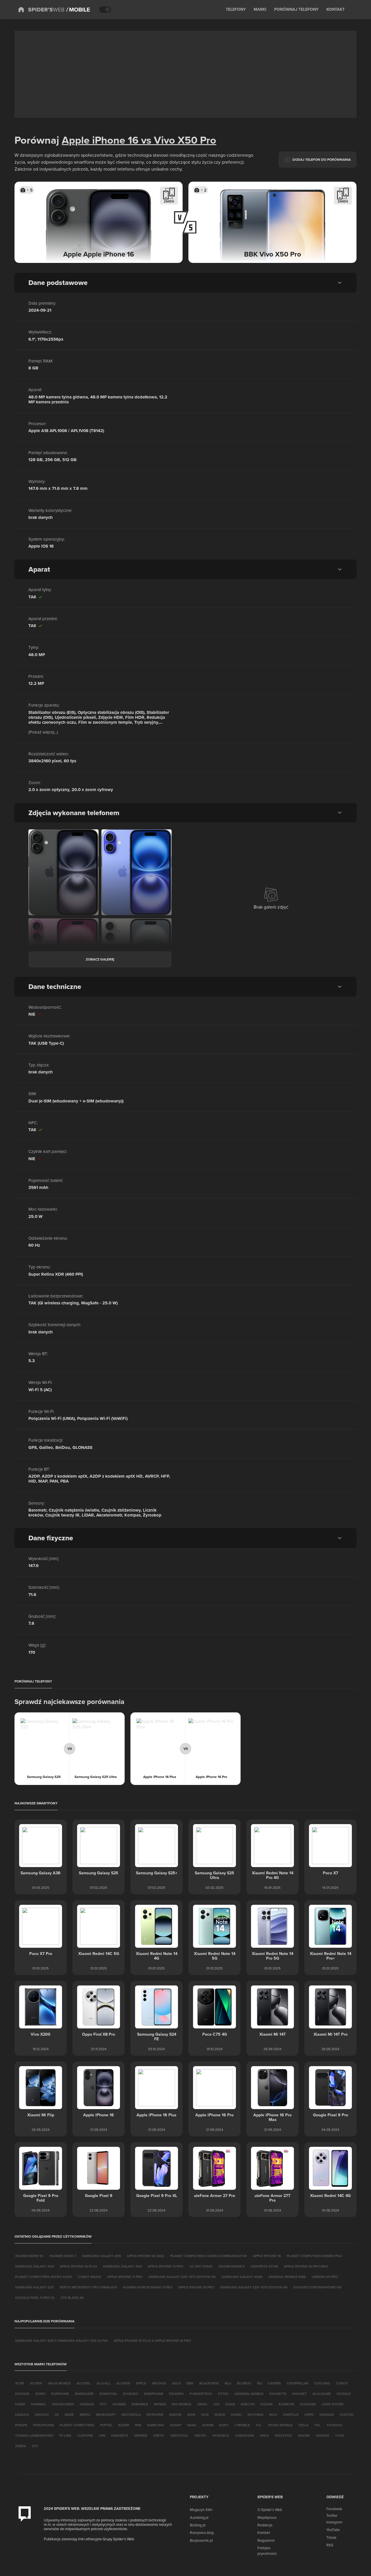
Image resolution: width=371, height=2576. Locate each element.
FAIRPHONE (154, 2394)
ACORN (36, 2383)
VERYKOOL (179, 2435)
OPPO (309, 2415)
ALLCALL (103, 2383)
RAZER (124, 2425)
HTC (103, 2404)
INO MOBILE (182, 2404)
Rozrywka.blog (202, 2532)
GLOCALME (322, 2394)
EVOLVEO (131, 2394)
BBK (190, 2383)
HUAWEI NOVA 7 (63, 2256)
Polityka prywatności (267, 2550)
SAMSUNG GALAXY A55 (101, 2256)
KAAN (230, 2404)
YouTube (333, 2530)
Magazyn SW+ (201, 2510)
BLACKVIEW (209, 2383)
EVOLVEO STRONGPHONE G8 (317, 2287)
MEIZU (85, 2415)
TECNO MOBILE (280, 2425)
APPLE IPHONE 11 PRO (125, 2277)
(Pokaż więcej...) (43, 732)
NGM (191, 2415)
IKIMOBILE (140, 2404)
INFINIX (160, 2404)
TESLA (303, 2425)
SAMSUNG (156, 2425)
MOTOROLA (131, 2415)
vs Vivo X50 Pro (177, 140)
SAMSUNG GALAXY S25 (34, 2287)
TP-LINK (65, 2435)
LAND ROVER (333, 2404)
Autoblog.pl (199, 2517)
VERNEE (141, 2435)
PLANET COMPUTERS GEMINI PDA (314, 2256)
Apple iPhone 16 (100, 140)
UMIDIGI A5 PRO (325, 2277)
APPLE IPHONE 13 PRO (166, 2266)
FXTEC (223, 2394)
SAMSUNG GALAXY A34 (34, 2266)
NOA (205, 2415)
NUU (273, 2415)
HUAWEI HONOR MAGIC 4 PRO (148, 2287)
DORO (40, 2394)
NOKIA (220, 2415)
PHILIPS (21, 2425)
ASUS (176, 2383)
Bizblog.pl (198, 2525)
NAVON (175, 2415)
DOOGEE (22, 2394)
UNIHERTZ (120, 2435)
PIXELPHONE (43, 2425)
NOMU (236, 2415)
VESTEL (200, 2435)
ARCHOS (159, 2383)
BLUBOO (244, 2383)
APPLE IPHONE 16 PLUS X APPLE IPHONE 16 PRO (152, 2341)
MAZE (69, 2415)
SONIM (208, 2425)
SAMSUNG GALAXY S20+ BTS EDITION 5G (182, 2277)
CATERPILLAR (298, 2383)
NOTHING (255, 2415)
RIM (138, 2425)
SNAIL (192, 2425)
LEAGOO (22, 2415)
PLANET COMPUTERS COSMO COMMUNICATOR (209, 2256)
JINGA (202, 2404)
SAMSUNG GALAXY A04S (242, 2277)
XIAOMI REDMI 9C (29, 2256)
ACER (20, 2383)
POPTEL (106, 2425)
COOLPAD (322, 2383)
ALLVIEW (123, 2383)
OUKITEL (347, 2415)
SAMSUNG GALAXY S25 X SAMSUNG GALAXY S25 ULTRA (61, 2341)
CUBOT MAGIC (90, 2277)
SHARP (176, 2425)
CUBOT (342, 2383)
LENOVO (42, 2415)
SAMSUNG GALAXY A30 (122, 2266)
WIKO (264, 2435)
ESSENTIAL (108, 2394)
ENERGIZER (84, 2394)
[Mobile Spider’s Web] (78, 10)
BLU (228, 2383)
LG (57, 2415)
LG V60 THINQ (201, 2266)
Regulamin (266, 2540)
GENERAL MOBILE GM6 (287, 2277)
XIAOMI (304, 2435)
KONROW (286, 2404)
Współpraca (267, 2517)
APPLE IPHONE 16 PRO (196, 2287)
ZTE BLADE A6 (72, 2298)
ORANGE (327, 2415)
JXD (216, 2404)
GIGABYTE (278, 2394)
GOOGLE (344, 2394)
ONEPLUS (291, 2415)
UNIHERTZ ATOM (264, 2266)
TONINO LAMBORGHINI (34, 2435)
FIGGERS (176, 2394)
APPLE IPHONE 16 (267, 2256)
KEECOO (248, 2404)
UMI (102, 2435)
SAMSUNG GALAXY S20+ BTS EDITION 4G (254, 2287)
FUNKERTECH (201, 2394)
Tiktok (331, 2537)
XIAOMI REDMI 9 (231, 2266)
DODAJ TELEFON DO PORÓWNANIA (322, 159)
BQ (260, 2383)
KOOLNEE (308, 2404)
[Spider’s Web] (41, 10)
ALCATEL (84, 2383)
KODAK (267, 2404)
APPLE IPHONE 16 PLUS (78, 2266)
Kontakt (264, 2532)
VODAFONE (245, 2435)
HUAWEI (119, 2404)
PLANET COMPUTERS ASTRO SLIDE (43, 2277)
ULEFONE (85, 2435)
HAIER (20, 2404)
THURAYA (334, 2425)
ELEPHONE (60, 2394)
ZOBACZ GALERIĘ (100, 959)
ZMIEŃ (169, 201)
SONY (224, 2425)
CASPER (274, 2383)
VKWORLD (221, 2435)
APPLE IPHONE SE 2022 (146, 2256)
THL (317, 2425)
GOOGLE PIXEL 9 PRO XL (35, 2298)
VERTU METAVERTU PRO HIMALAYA (88, 2287)
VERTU (159, 2435)
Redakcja (265, 2525)
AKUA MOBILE (59, 2383)
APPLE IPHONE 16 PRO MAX (306, 2266)
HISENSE (87, 2404)
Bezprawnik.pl (201, 2540)
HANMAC (39, 2404)
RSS (330, 2545)
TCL (259, 2425)
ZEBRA (21, 2446)
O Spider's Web (270, 2510)
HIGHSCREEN (63, 2404)
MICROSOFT (106, 2415)
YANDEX (322, 2435)
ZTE (35, 2446)
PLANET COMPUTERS (77, 2425)
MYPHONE (155, 2415)
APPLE (141, 2383)
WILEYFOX (283, 2435)
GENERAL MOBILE (249, 2394)
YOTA (340, 2435)
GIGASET (299, 2394)
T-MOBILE (242, 2425)
